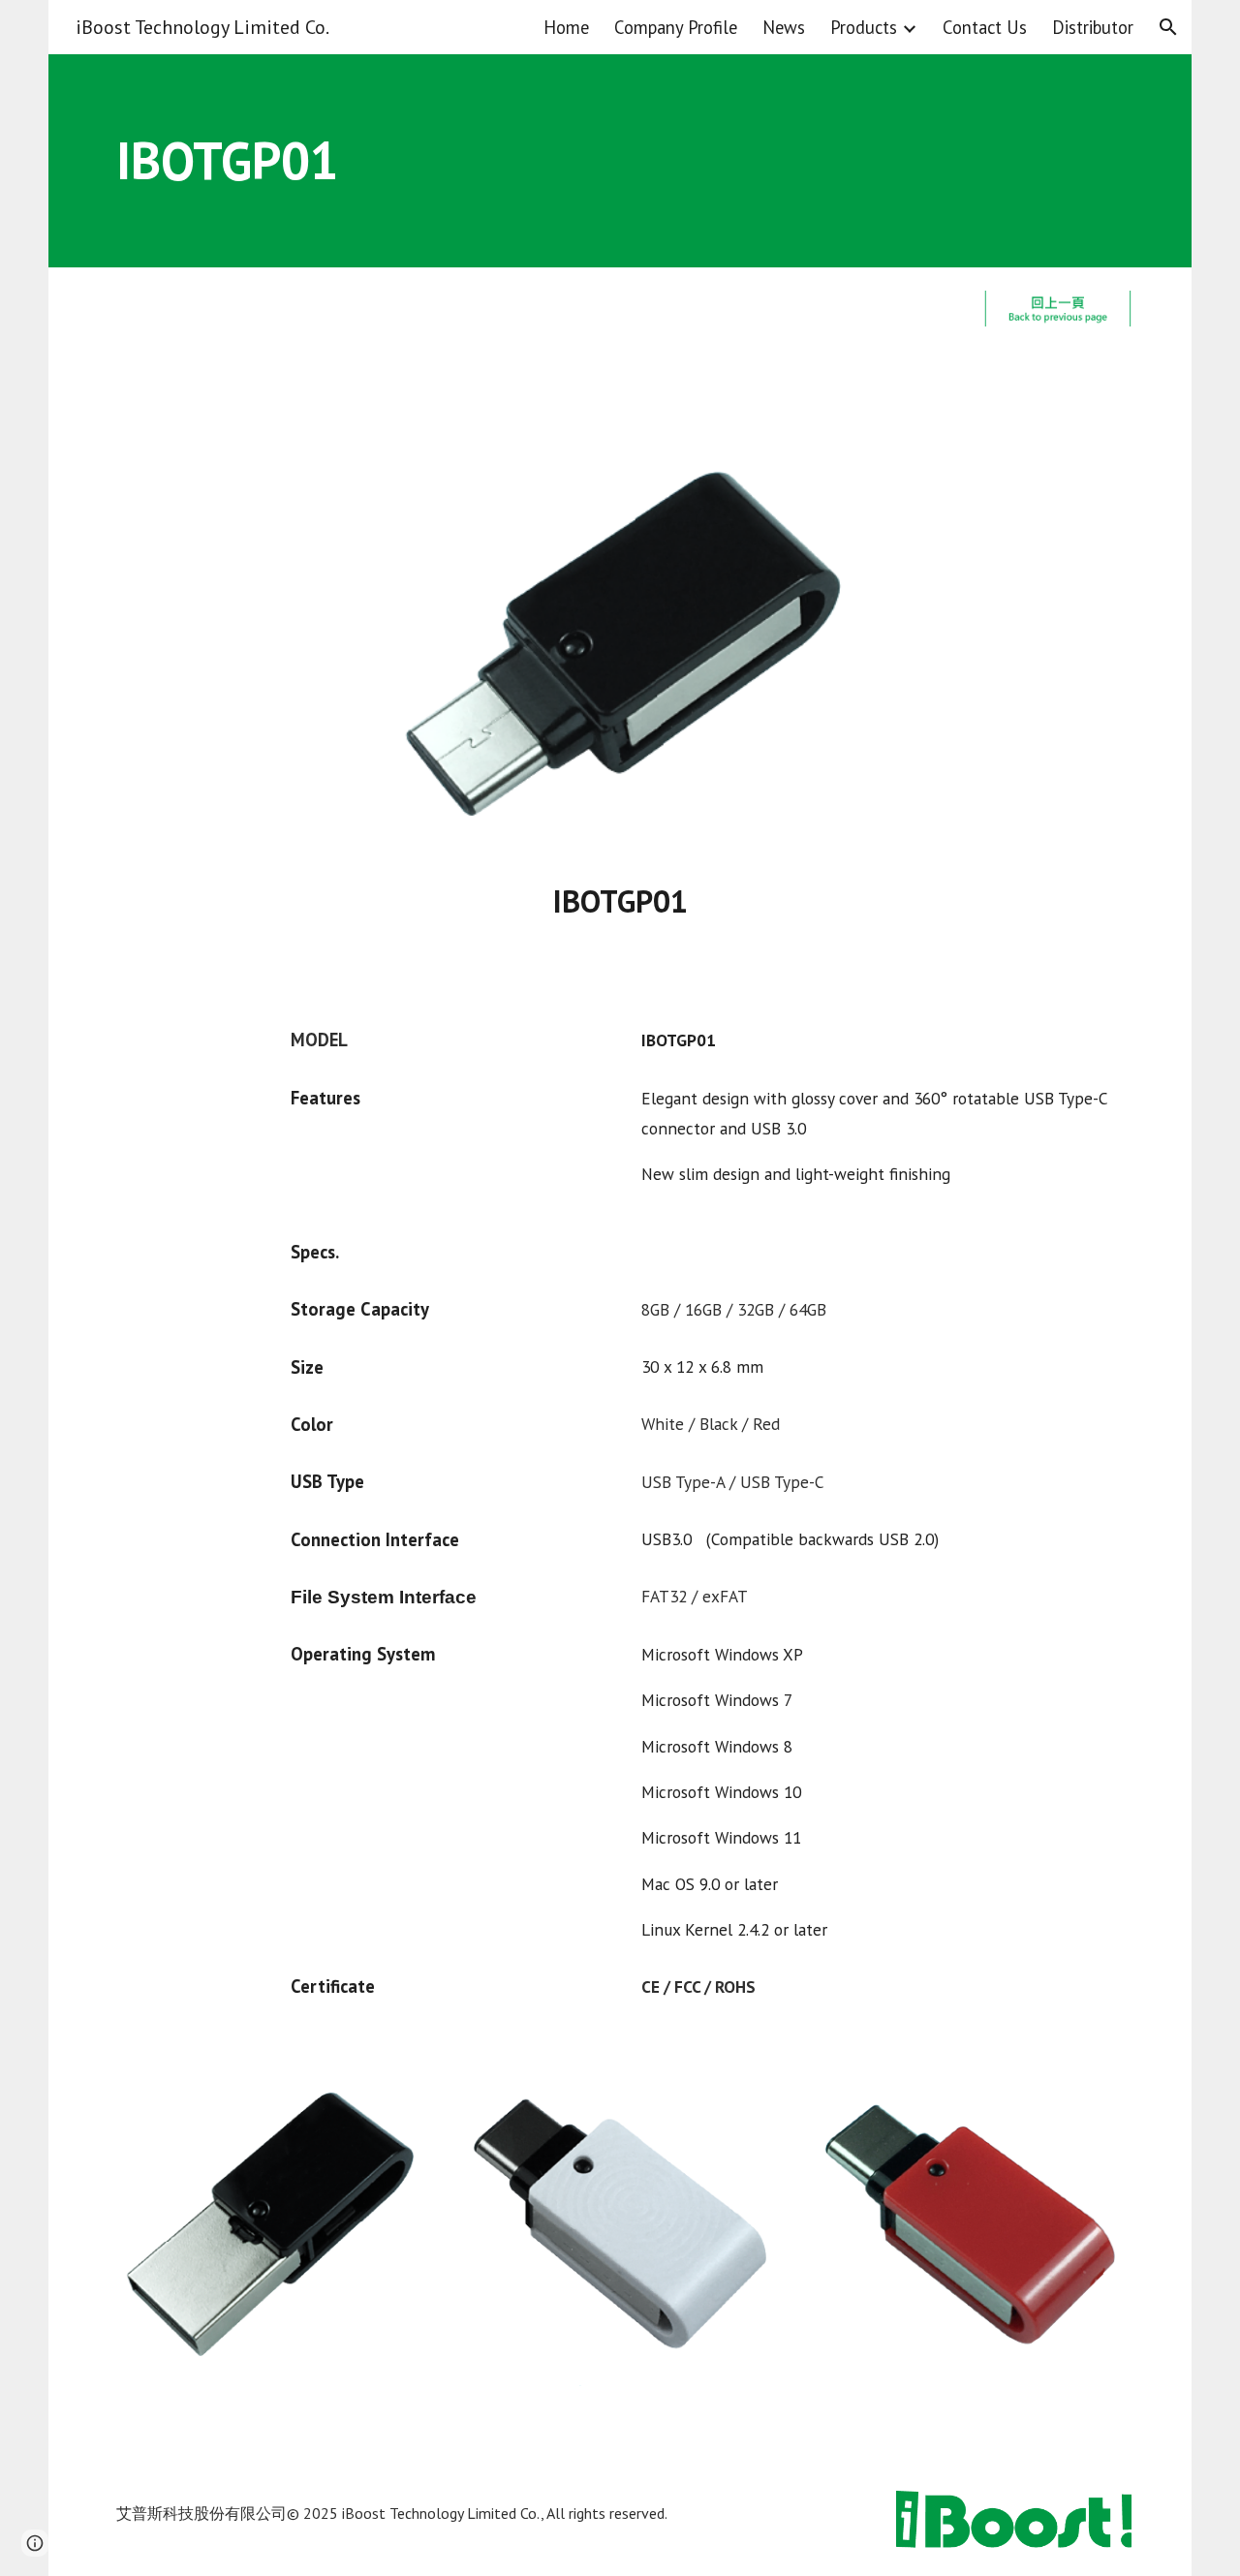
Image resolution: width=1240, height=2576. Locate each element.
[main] (620, 161)
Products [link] (864, 27)
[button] (1168, 27)
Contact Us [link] (985, 27)
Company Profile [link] (676, 27)
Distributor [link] (1093, 27)
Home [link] (566, 27)
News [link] (784, 27)
